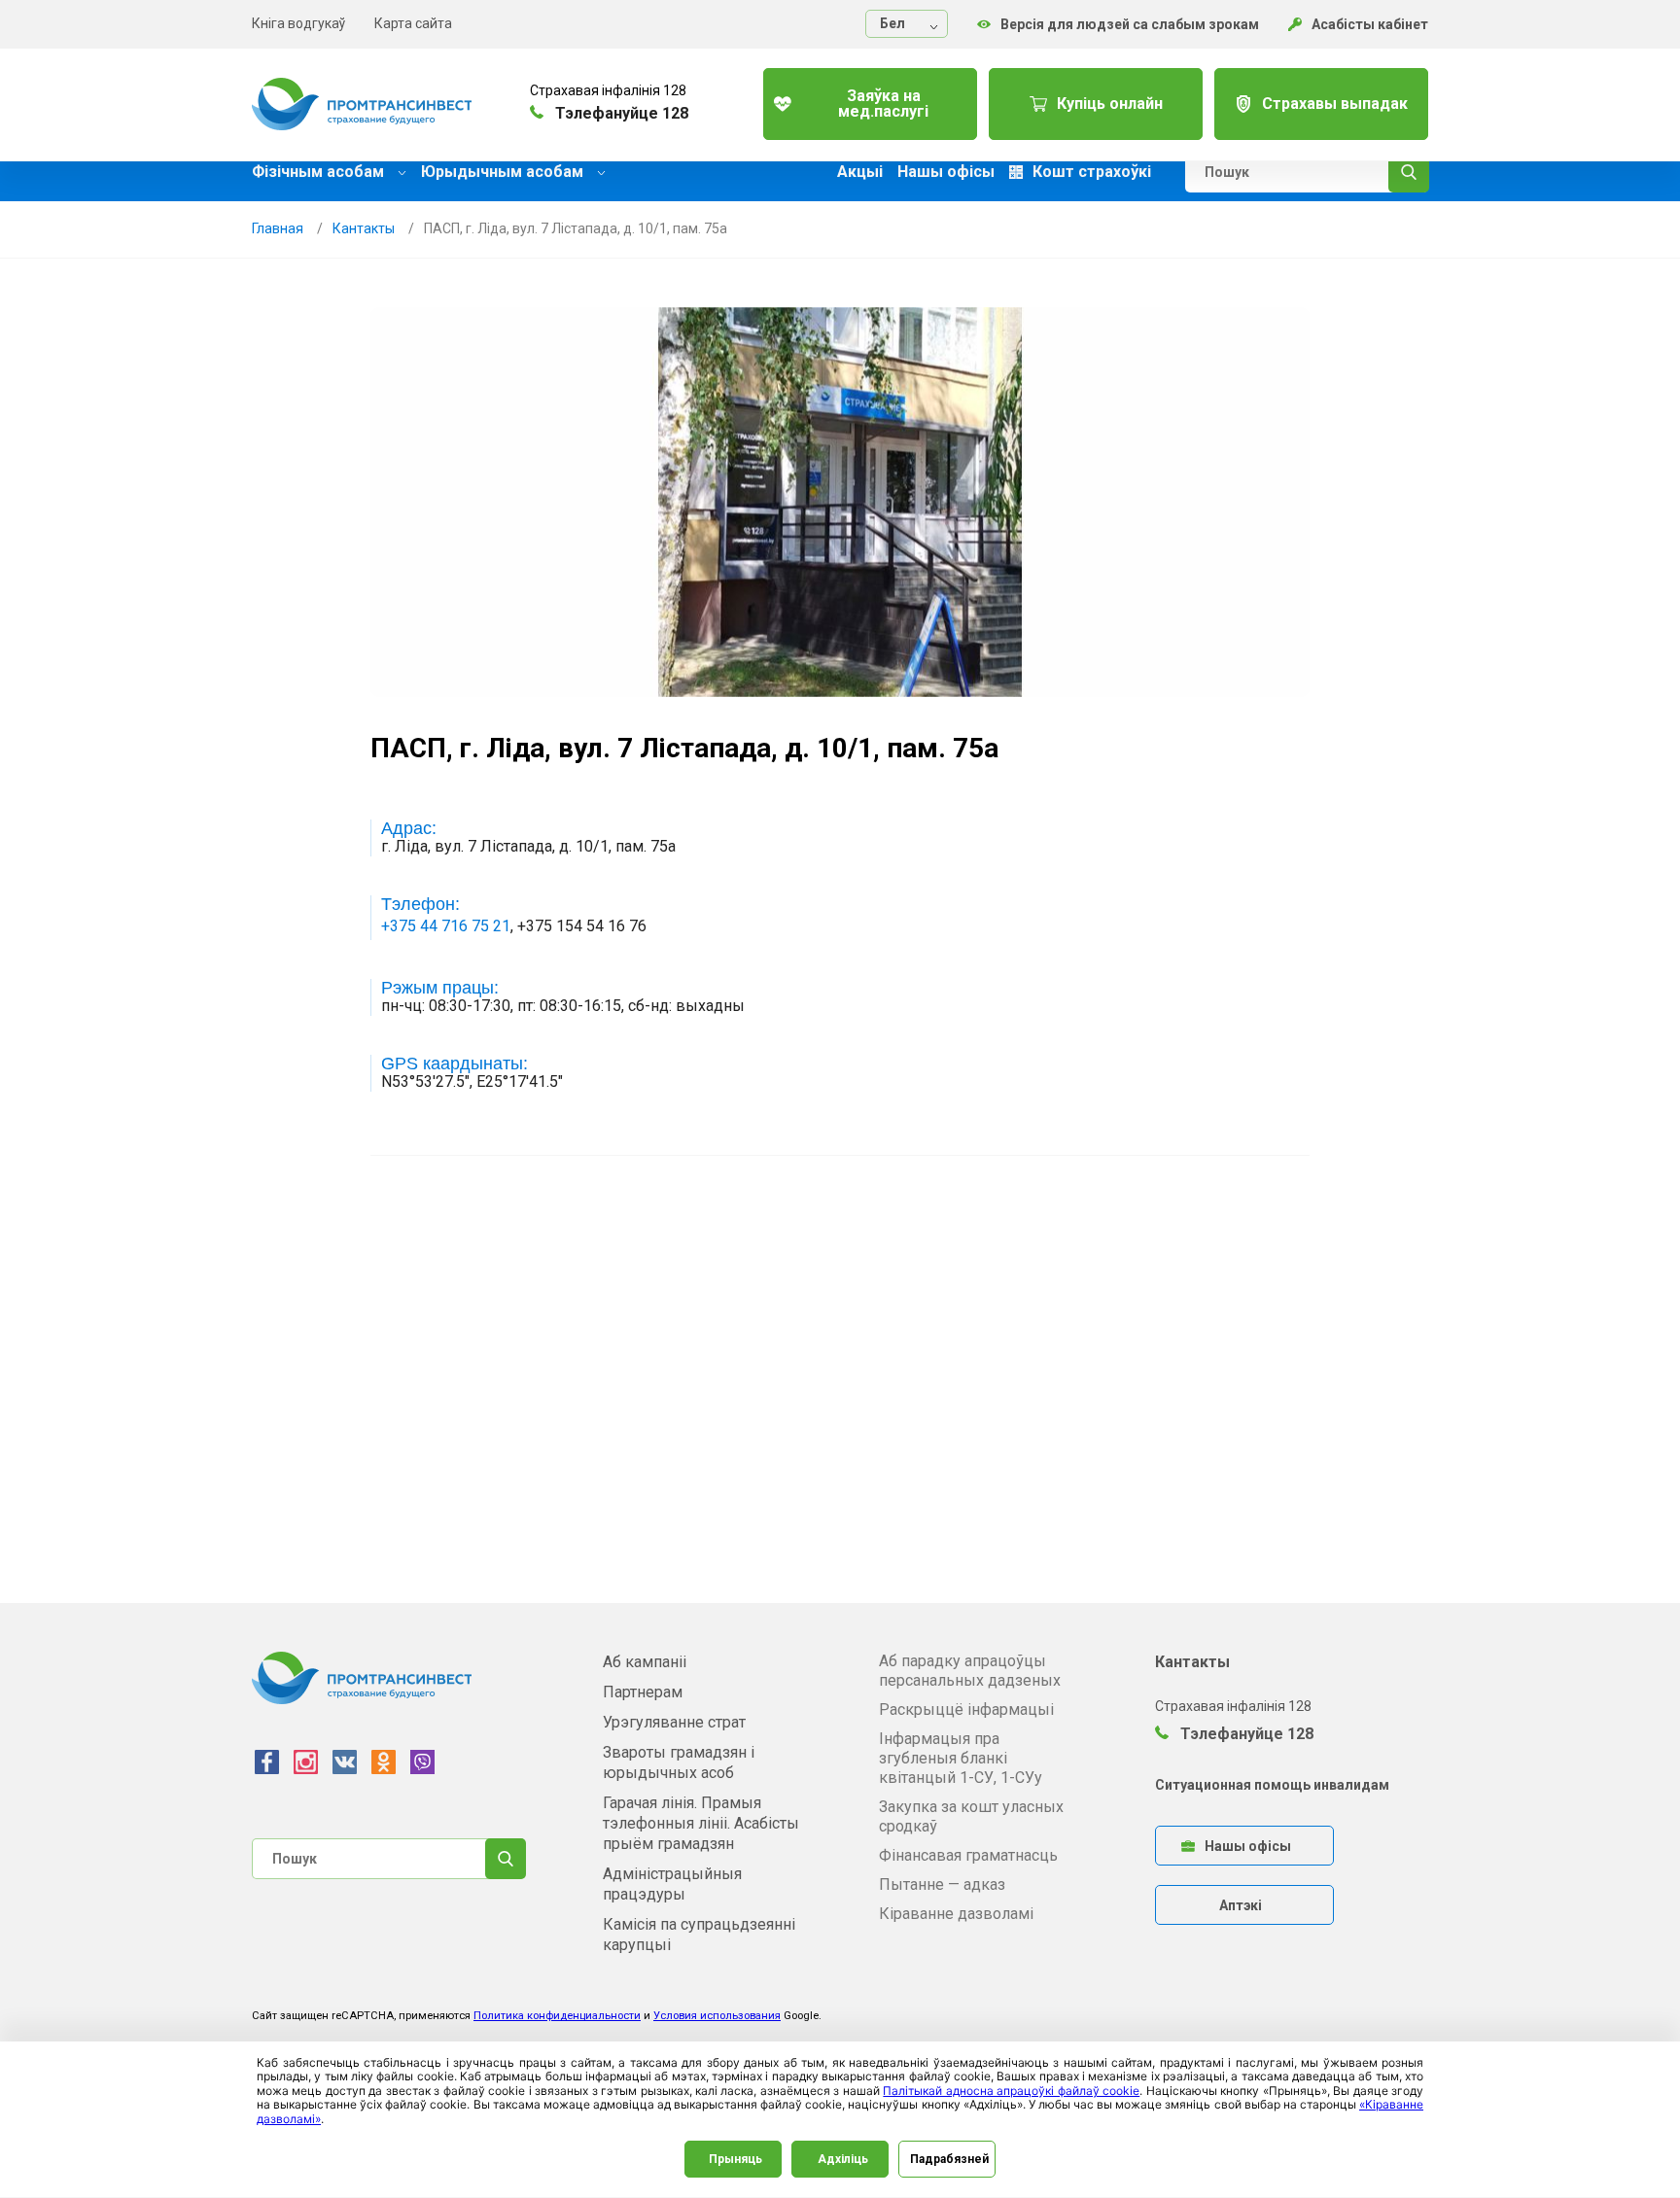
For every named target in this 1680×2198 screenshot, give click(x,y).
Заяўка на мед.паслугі (883, 104)
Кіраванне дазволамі (956, 1914)
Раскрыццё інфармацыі (966, 1710)
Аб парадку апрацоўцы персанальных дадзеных (970, 1671)
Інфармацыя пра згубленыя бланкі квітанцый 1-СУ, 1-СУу (961, 1758)
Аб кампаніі (645, 1662)
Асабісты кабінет (1370, 24)
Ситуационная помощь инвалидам (1272, 1785)
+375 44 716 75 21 (446, 926)
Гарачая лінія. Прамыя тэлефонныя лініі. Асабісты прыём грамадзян (701, 1823)
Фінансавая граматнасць (968, 1855)
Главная (278, 228)
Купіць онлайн (1110, 104)
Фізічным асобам (320, 172)
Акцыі (860, 172)
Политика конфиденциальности (557, 2016)
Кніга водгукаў (298, 23)
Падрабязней (949, 2159)
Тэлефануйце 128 (1245, 1734)
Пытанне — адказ (942, 1884)
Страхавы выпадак (1335, 104)
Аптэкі (1241, 1905)
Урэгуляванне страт (674, 1722)
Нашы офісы (946, 172)
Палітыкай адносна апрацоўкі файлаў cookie (1011, 2091)
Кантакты (364, 228)
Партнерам (643, 1692)
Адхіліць (843, 2159)
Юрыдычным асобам (504, 172)
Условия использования (717, 2016)
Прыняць (735, 2159)
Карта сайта (413, 23)
